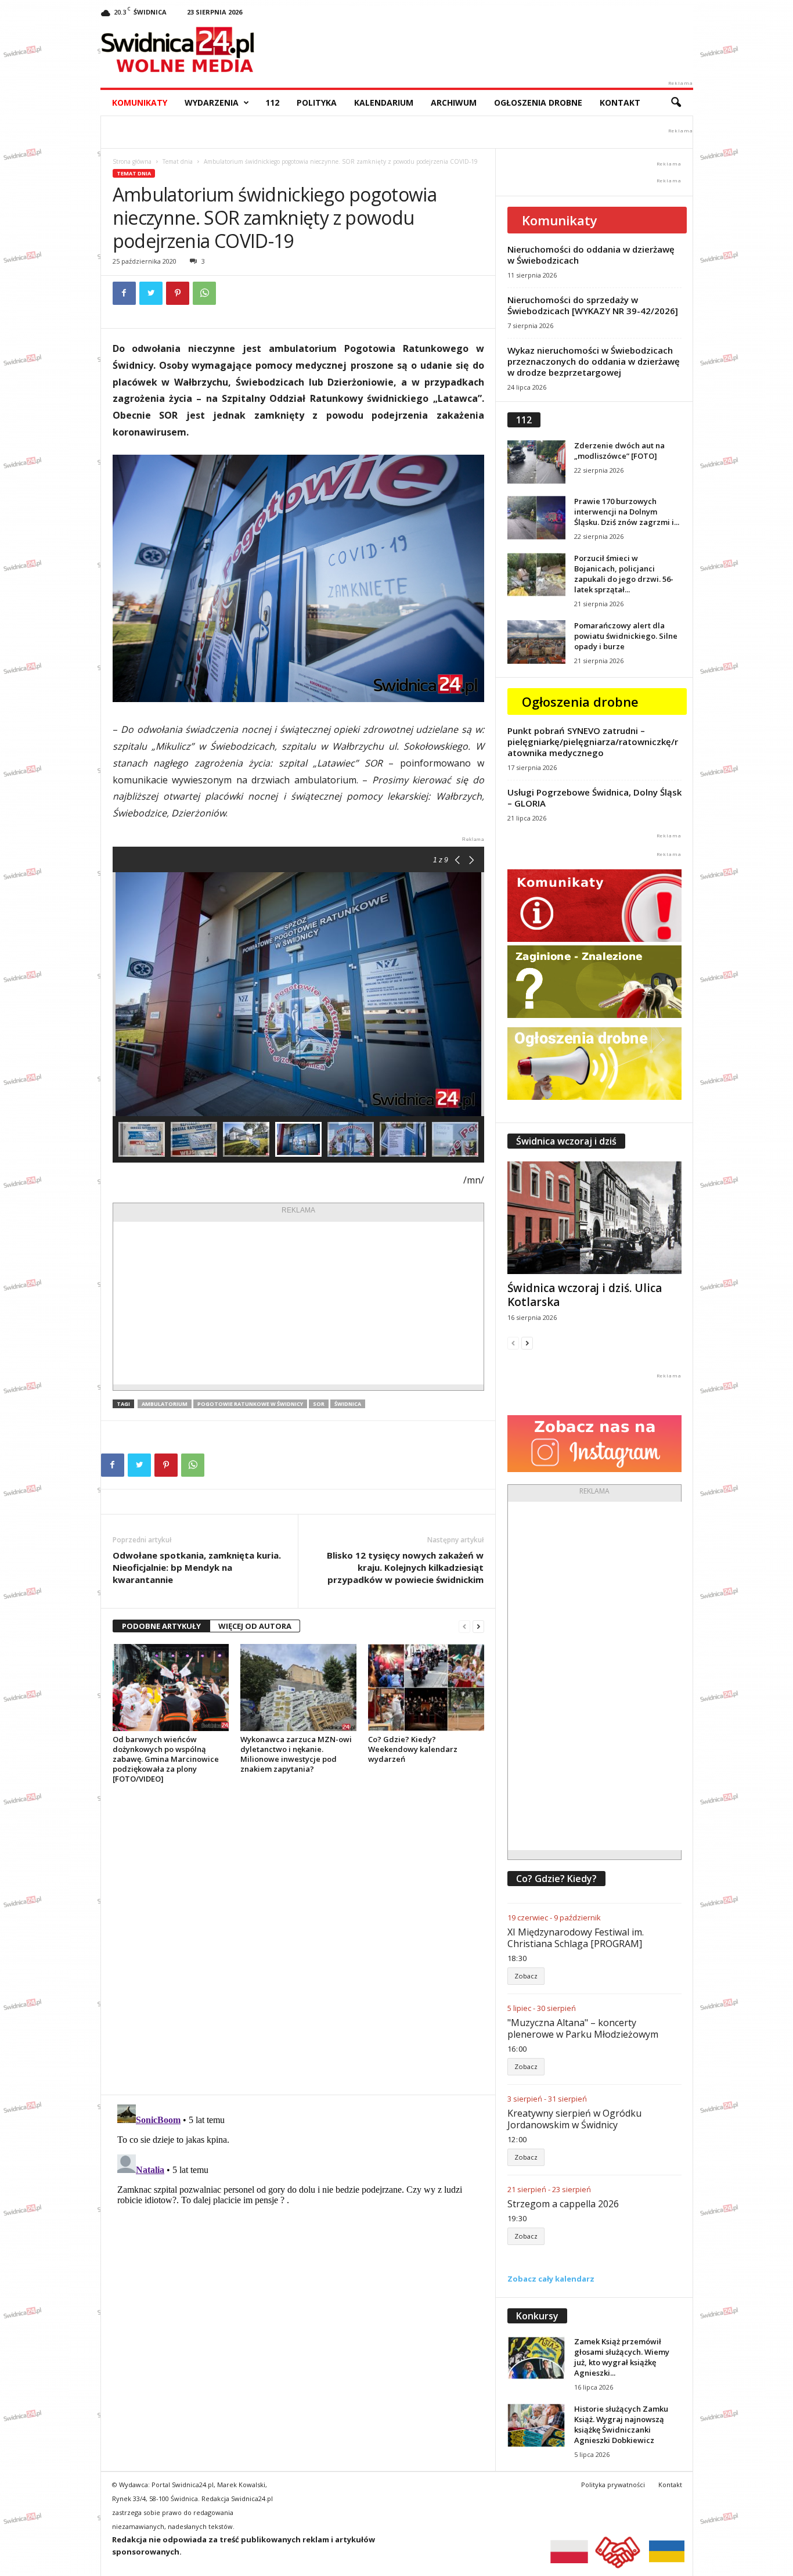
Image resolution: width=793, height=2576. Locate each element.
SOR (319, 1404)
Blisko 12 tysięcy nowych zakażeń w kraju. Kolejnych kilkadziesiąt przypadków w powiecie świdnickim (405, 1567)
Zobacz (526, 1976)
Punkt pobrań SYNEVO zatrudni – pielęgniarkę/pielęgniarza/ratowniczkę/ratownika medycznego (593, 742)
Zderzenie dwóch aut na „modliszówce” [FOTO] (619, 451)
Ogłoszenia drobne (538, 102)
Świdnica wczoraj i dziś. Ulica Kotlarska (585, 1295)
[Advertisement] (298, 1303)
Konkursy (537, 2316)
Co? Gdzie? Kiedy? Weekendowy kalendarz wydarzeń (413, 1749)
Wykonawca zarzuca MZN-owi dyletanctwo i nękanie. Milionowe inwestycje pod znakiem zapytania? (296, 1754)
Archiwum (454, 102)
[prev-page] (464, 1626)
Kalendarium (384, 102)
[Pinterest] (178, 293)
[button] (676, 103)
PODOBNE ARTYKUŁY (161, 1626)
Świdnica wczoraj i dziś (566, 1141)
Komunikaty (140, 102)
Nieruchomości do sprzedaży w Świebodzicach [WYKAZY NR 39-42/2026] (593, 305)
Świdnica (348, 1404)
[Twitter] (151, 293)
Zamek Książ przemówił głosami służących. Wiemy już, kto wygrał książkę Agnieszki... (622, 2357)
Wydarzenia (212, 102)
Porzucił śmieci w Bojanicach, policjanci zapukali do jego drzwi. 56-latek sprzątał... (624, 574)
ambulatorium (165, 1404)
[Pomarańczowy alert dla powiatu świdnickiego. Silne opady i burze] (536, 642)
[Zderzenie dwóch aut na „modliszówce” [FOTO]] (536, 462)
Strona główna (132, 161)
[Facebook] (124, 293)
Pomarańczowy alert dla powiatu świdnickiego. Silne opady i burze (626, 636)
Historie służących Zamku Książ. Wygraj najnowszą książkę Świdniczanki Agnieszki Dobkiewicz (621, 2424)
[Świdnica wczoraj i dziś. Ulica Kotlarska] (594, 1218)
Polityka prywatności (613, 2485)
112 (272, 102)
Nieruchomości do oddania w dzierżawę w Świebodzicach (591, 255)
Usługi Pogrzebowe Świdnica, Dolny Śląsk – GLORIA (594, 798)
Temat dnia (178, 161)
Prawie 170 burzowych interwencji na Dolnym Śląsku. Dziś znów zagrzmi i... (627, 512)
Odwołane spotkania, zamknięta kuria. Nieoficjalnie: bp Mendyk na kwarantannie (197, 1567)
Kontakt (620, 102)
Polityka (317, 102)
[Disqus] (298, 1939)
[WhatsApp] (204, 293)
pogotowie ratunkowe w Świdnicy (250, 1404)
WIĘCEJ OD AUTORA (255, 1626)
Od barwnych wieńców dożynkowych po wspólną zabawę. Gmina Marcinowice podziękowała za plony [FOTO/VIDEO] (166, 1759)
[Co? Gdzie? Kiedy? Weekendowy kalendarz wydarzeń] (426, 1688)
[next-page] (478, 1626)
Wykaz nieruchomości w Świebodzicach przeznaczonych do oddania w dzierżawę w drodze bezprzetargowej (594, 361)
